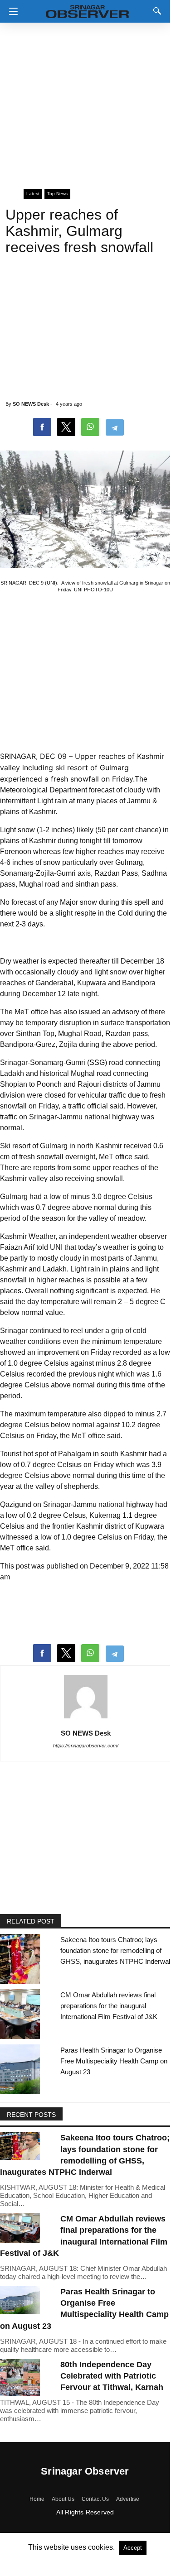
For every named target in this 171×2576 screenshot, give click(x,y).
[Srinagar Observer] (88, 10)
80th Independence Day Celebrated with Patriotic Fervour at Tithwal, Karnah (112, 2376)
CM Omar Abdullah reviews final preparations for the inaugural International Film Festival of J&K (109, 2006)
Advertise (128, 2499)
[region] (85, 102)
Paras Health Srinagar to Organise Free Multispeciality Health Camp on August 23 (114, 2061)
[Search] (155, 11)
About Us (63, 2499)
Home (37, 2499)
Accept (133, 2548)
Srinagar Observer (85, 2471)
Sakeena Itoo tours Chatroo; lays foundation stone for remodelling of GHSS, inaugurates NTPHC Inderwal (115, 1950)
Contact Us (95, 2499)
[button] (11, 11)
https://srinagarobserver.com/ (86, 1746)
